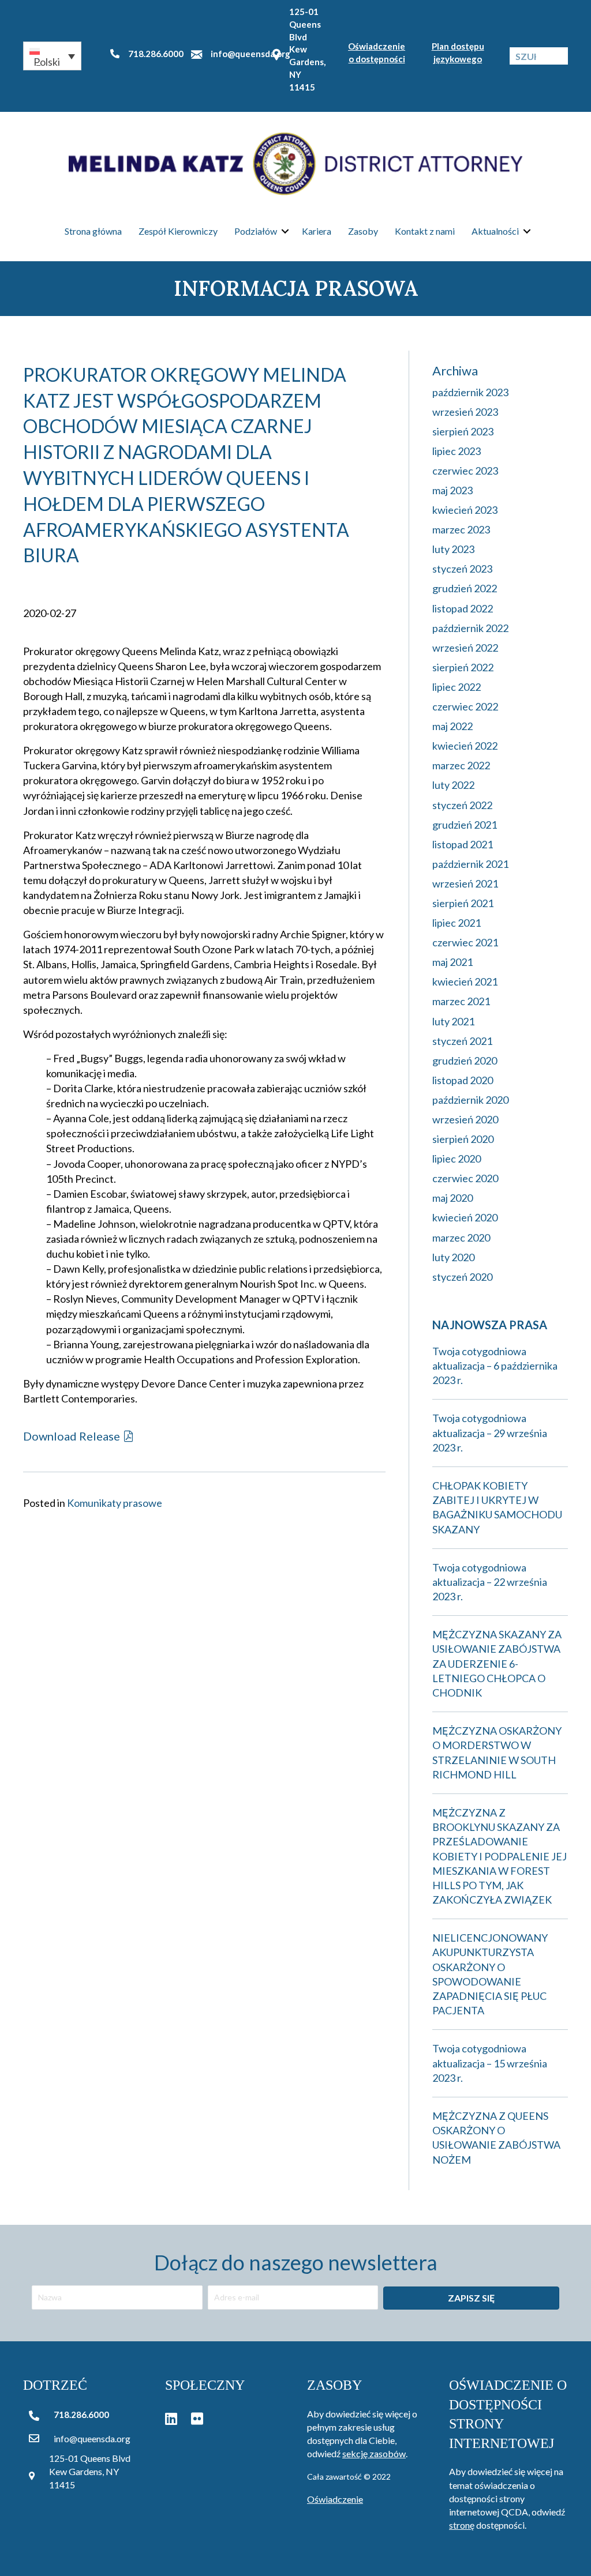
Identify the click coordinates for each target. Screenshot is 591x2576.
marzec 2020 (461, 1238)
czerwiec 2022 (465, 706)
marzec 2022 (461, 765)
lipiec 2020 (457, 1159)
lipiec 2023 (457, 451)
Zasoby (363, 231)
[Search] (559, 56)
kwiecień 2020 (465, 1217)
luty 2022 (453, 785)
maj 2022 (452, 726)
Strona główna (93, 231)
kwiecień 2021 (465, 981)
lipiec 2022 (457, 687)
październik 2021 (470, 864)
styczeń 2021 (462, 1041)
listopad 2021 (463, 844)
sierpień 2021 (463, 903)
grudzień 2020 (465, 1061)
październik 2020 (470, 1100)
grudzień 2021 (465, 825)
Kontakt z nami (425, 231)
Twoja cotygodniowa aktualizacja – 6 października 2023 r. (495, 1366)
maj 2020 (452, 1198)
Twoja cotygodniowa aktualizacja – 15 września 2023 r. (490, 2063)
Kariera (317, 231)
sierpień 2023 (463, 431)
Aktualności (495, 231)
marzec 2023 (461, 529)
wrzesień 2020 (465, 1119)
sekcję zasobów (374, 2453)
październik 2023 (470, 392)
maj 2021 (452, 962)
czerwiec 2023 (465, 471)
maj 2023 (452, 490)
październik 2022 (470, 628)
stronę (462, 2525)
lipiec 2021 (457, 923)
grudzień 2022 (465, 588)
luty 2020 (453, 1257)
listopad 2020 (463, 1080)
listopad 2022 (463, 608)
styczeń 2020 (462, 1277)
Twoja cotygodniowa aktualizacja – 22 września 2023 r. (490, 1582)
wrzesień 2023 (465, 412)
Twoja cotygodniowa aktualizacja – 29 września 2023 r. (490, 1432)
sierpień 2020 (463, 1139)
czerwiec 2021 (465, 942)
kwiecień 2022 (465, 746)
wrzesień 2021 (465, 883)
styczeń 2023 (462, 569)
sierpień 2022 (463, 667)
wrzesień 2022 (465, 648)
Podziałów (256, 231)
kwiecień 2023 (465, 510)
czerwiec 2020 (465, 1178)
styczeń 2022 (462, 805)
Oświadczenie (335, 2499)
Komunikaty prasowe (115, 1503)
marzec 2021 (461, 1001)
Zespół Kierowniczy (178, 231)
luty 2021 (453, 1021)
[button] (52, 56)
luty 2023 (453, 549)
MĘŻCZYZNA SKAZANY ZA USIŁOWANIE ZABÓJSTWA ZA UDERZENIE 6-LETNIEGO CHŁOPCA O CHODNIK (497, 1663)
